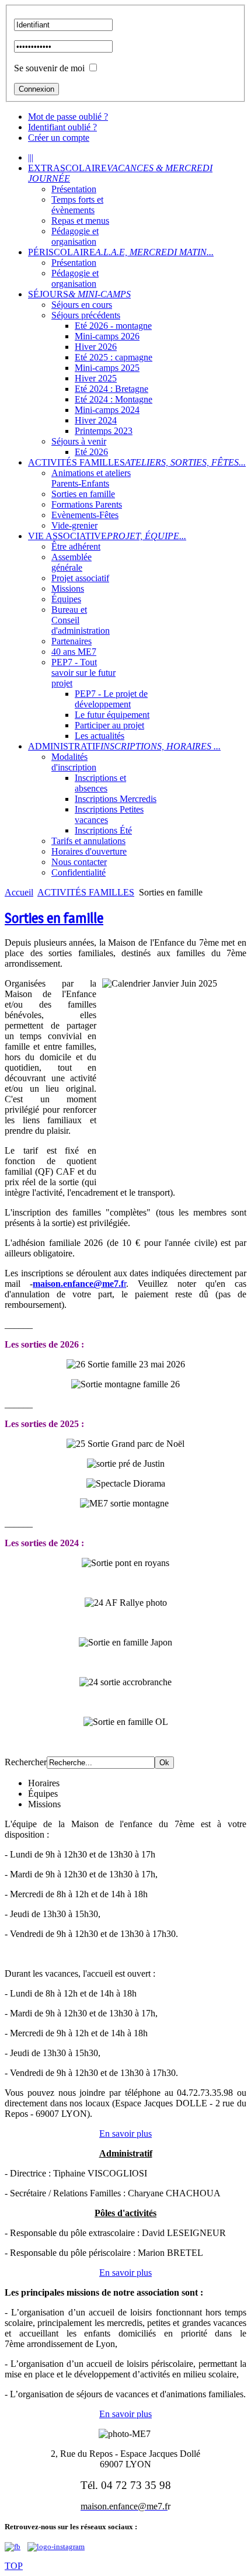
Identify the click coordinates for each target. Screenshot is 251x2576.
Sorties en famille (54, 918)
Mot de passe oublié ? (68, 117)
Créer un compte (59, 138)
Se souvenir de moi (49, 68)
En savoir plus (125, 2134)
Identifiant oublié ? (62, 127)
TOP (14, 2566)
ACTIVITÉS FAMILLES (86, 892)
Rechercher (26, 1762)
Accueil (19, 892)
